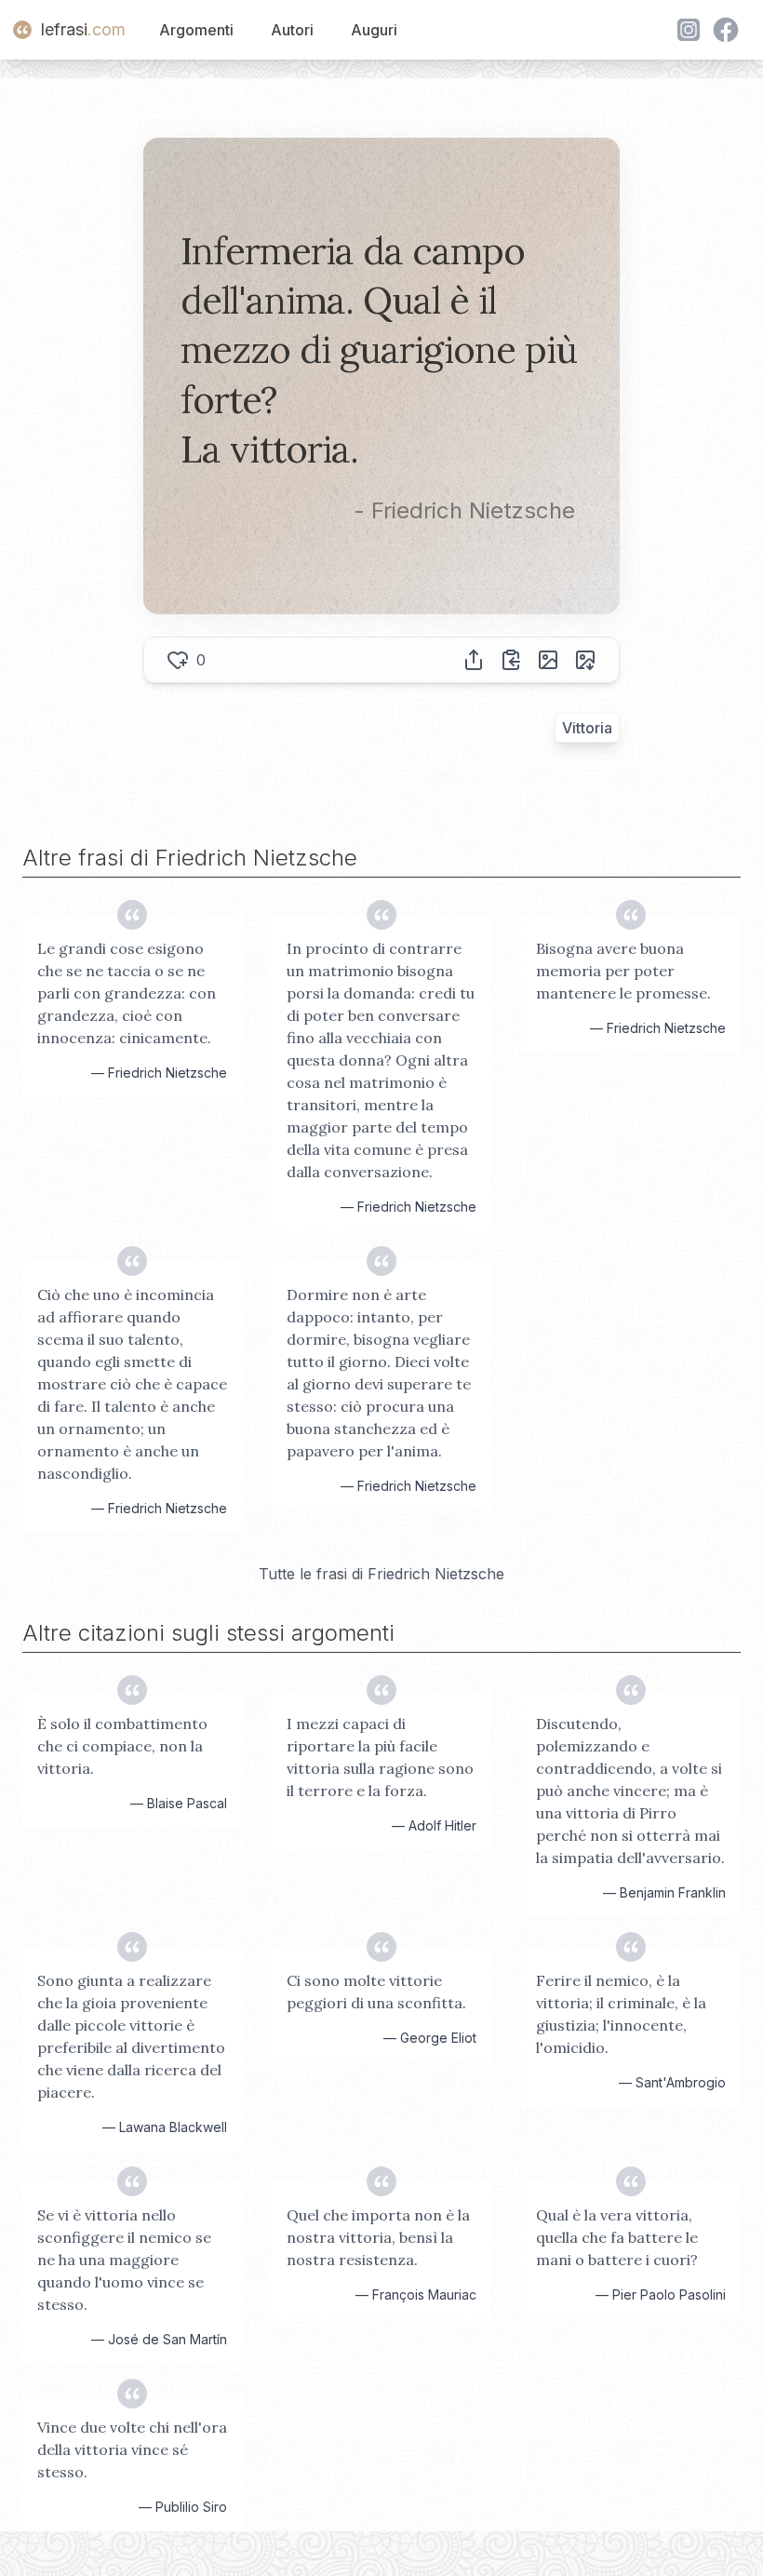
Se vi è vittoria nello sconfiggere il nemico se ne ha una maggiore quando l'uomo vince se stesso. (124, 2260)
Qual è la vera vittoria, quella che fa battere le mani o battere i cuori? (617, 2237)
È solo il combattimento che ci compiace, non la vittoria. (122, 1746)
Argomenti (196, 30)
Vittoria (587, 728)
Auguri (374, 30)
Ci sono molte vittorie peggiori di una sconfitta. (376, 1992)
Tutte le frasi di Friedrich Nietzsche (381, 1574)
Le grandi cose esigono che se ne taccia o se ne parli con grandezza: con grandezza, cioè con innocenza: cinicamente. (127, 993)
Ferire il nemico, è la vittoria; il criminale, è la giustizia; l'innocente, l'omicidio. (621, 2014)
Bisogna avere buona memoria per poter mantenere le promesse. (623, 971)
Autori (292, 30)
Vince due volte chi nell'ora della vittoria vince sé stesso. (132, 2449)
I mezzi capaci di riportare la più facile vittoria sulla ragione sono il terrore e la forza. (380, 1757)
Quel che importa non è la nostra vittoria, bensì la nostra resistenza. (378, 2237)
